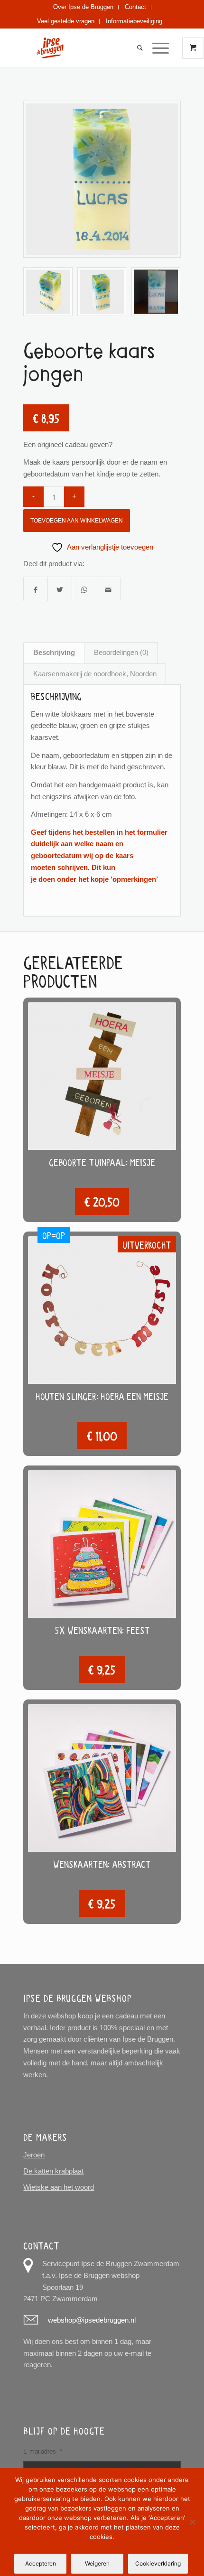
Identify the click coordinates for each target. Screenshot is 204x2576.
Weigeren (97, 2563)
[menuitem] (83, 7)
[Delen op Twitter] (60, 589)
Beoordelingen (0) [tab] (121, 652)
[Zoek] (135, 48)
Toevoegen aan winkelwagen (77, 521)
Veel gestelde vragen (66, 21)
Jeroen (34, 2155)
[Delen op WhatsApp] (84, 589)
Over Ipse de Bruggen (83, 7)
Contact (135, 7)
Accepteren (41, 2563)
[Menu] (156, 48)
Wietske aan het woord (59, 2187)
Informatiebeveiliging (134, 21)
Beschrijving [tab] (54, 652)
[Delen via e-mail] (108, 589)
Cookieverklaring (158, 2563)
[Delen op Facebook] (36, 589)
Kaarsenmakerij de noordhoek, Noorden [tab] (95, 674)
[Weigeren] (192, 2522)
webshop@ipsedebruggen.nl (92, 2320)
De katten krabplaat (53, 2171)
